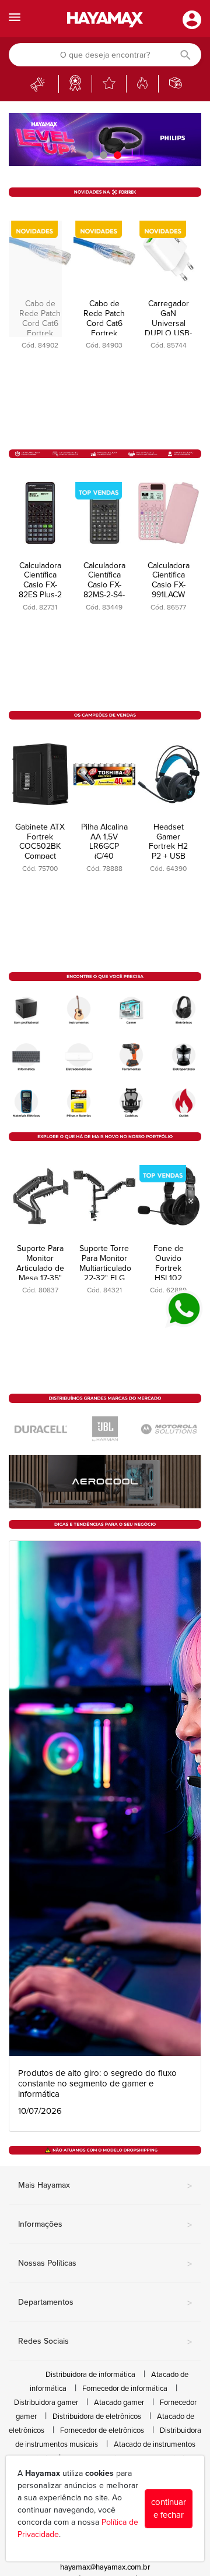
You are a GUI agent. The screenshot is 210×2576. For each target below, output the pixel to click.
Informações (105, 2225)
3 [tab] (119, 155)
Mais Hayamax (105, 2186)
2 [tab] (105, 155)
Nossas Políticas (105, 2264)
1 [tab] (91, 155)
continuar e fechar (169, 2509)
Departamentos (105, 2303)
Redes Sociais (105, 2342)
